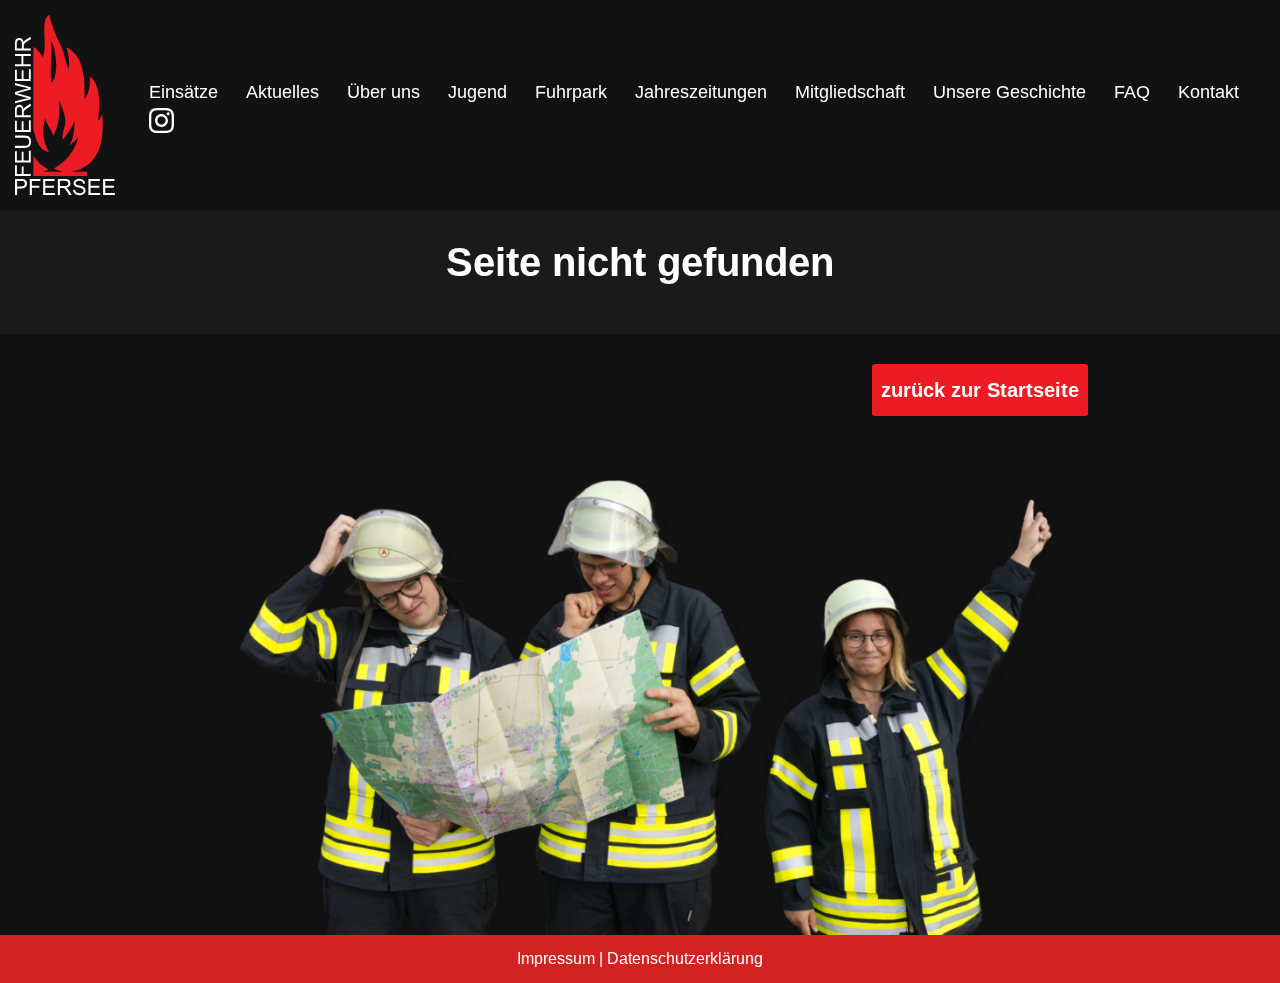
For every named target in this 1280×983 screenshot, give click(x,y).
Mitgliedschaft (850, 92)
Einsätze (183, 92)
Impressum (556, 958)
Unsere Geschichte (1009, 92)
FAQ (1132, 92)
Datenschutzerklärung (685, 958)
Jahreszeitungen (701, 92)
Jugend (477, 92)
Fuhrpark (571, 92)
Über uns (383, 92)
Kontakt (1208, 92)
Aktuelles (282, 92)
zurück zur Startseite (980, 390)
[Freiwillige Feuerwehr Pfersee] (65, 105)
